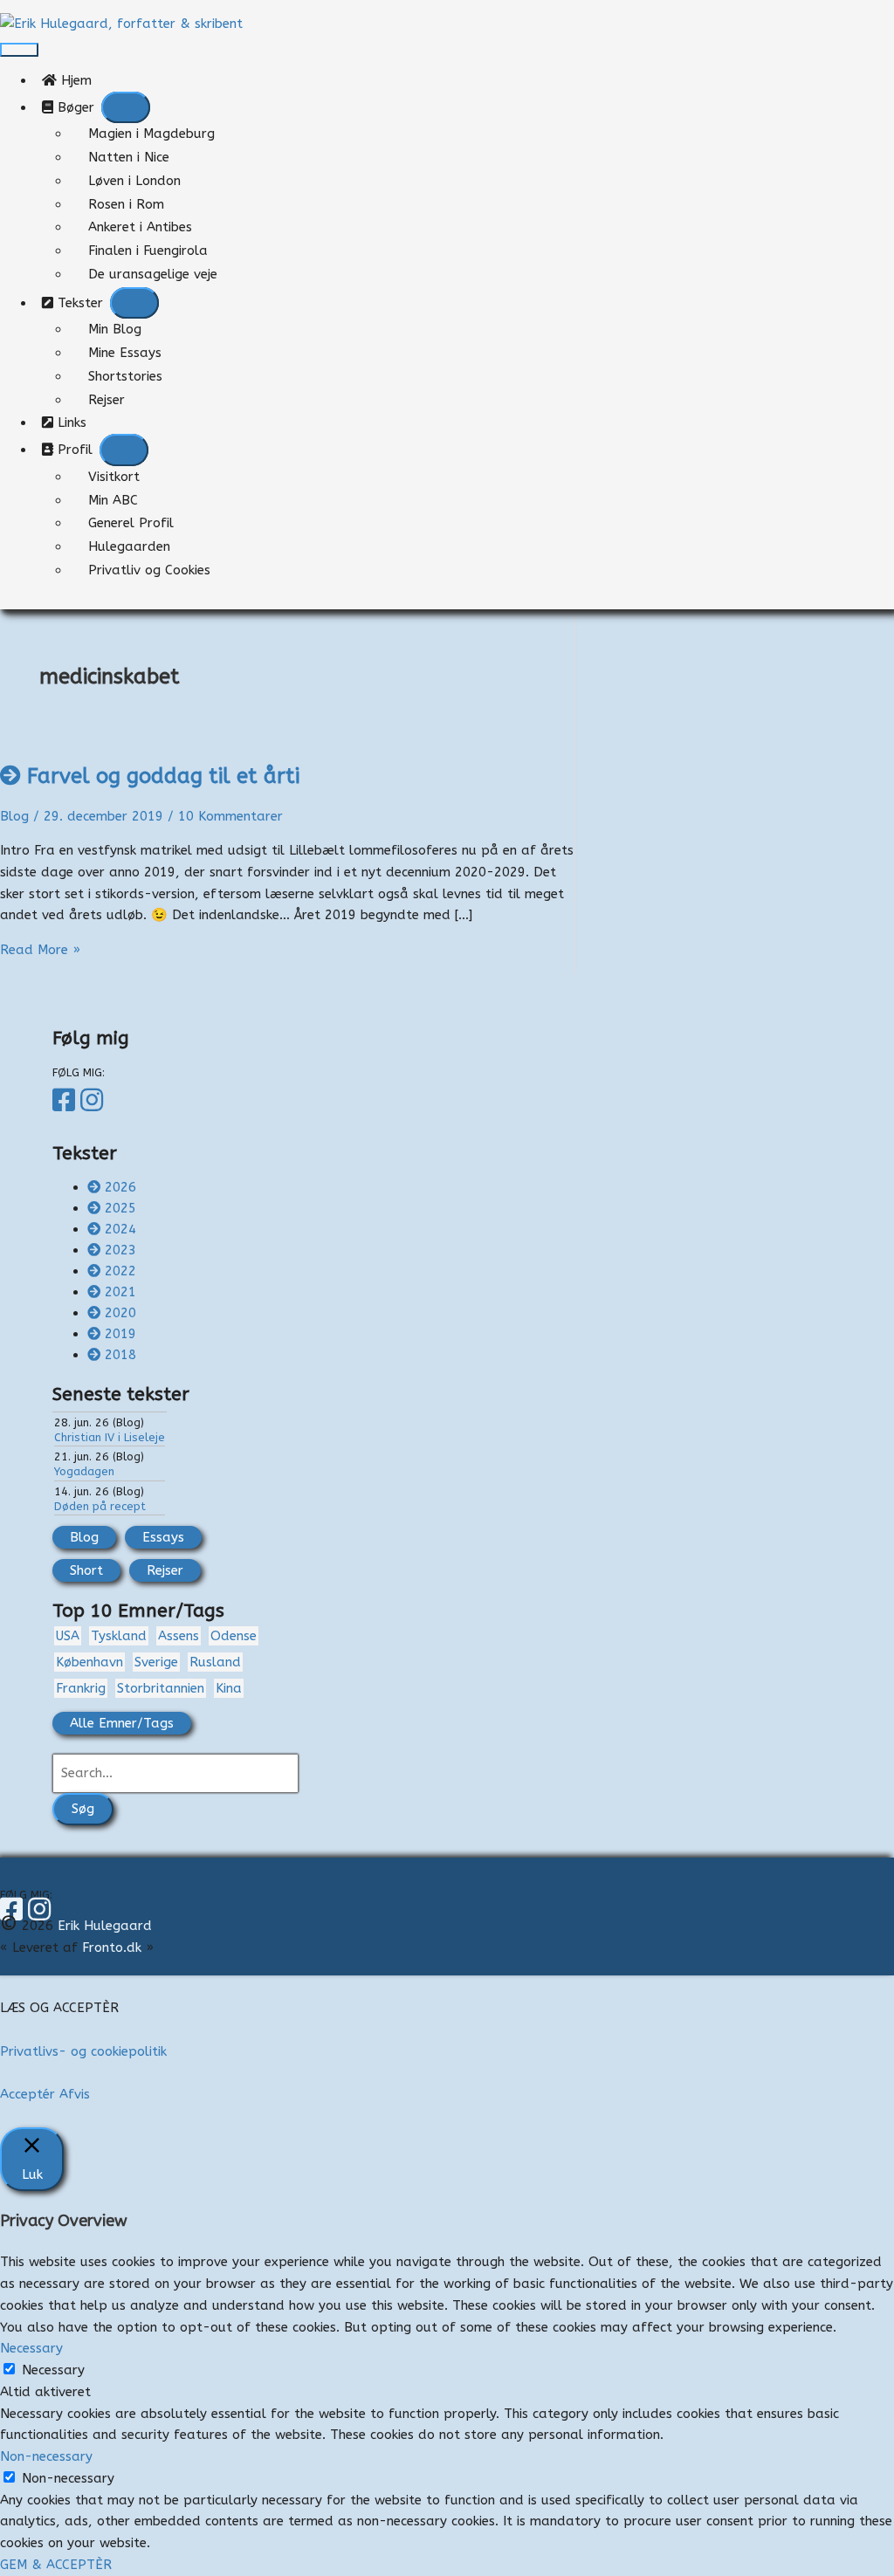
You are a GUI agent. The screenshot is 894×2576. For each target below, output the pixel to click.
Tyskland (119, 1636)
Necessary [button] (31, 2348)
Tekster (78, 303)
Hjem (81, 80)
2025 (120, 1208)
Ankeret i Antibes (140, 227)
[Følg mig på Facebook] (66, 1101)
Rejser (107, 400)
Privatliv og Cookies (149, 570)
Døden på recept (100, 1506)
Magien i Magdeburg (151, 134)
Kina (229, 1688)
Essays (163, 1537)
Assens (179, 1636)
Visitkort (114, 477)
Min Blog (115, 329)
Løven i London (134, 181)
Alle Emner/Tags (122, 1723)
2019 (120, 1334)
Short (86, 1570)
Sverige (156, 1662)
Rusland (215, 1662)
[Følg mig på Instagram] (94, 1101)
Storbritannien (161, 1688)
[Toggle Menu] (126, 108)
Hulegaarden (129, 546)
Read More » (40, 950)
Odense (234, 1636)
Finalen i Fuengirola (148, 251)
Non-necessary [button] (46, 2456)
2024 (120, 1229)
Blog (14, 816)
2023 (120, 1250)
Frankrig (81, 1688)
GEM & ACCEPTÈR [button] (56, 2565)
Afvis (75, 2094)
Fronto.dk (112, 1947)
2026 (120, 1187)
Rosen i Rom (126, 204)
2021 (120, 1292)
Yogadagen (84, 1471)
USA (68, 1636)
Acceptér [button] (28, 2094)
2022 (120, 1271)
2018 (120, 1355)
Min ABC (113, 500)
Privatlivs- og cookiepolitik (83, 2051)
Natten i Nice (129, 157)
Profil (73, 450)
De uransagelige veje (153, 274)
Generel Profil (131, 523)
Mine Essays (125, 353)
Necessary (53, 2370)
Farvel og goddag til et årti (163, 776)
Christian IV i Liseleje (110, 1437)
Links (76, 422)
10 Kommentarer (230, 816)
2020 (120, 1313)
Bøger (74, 107)
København (89, 1662)
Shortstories (125, 376)
